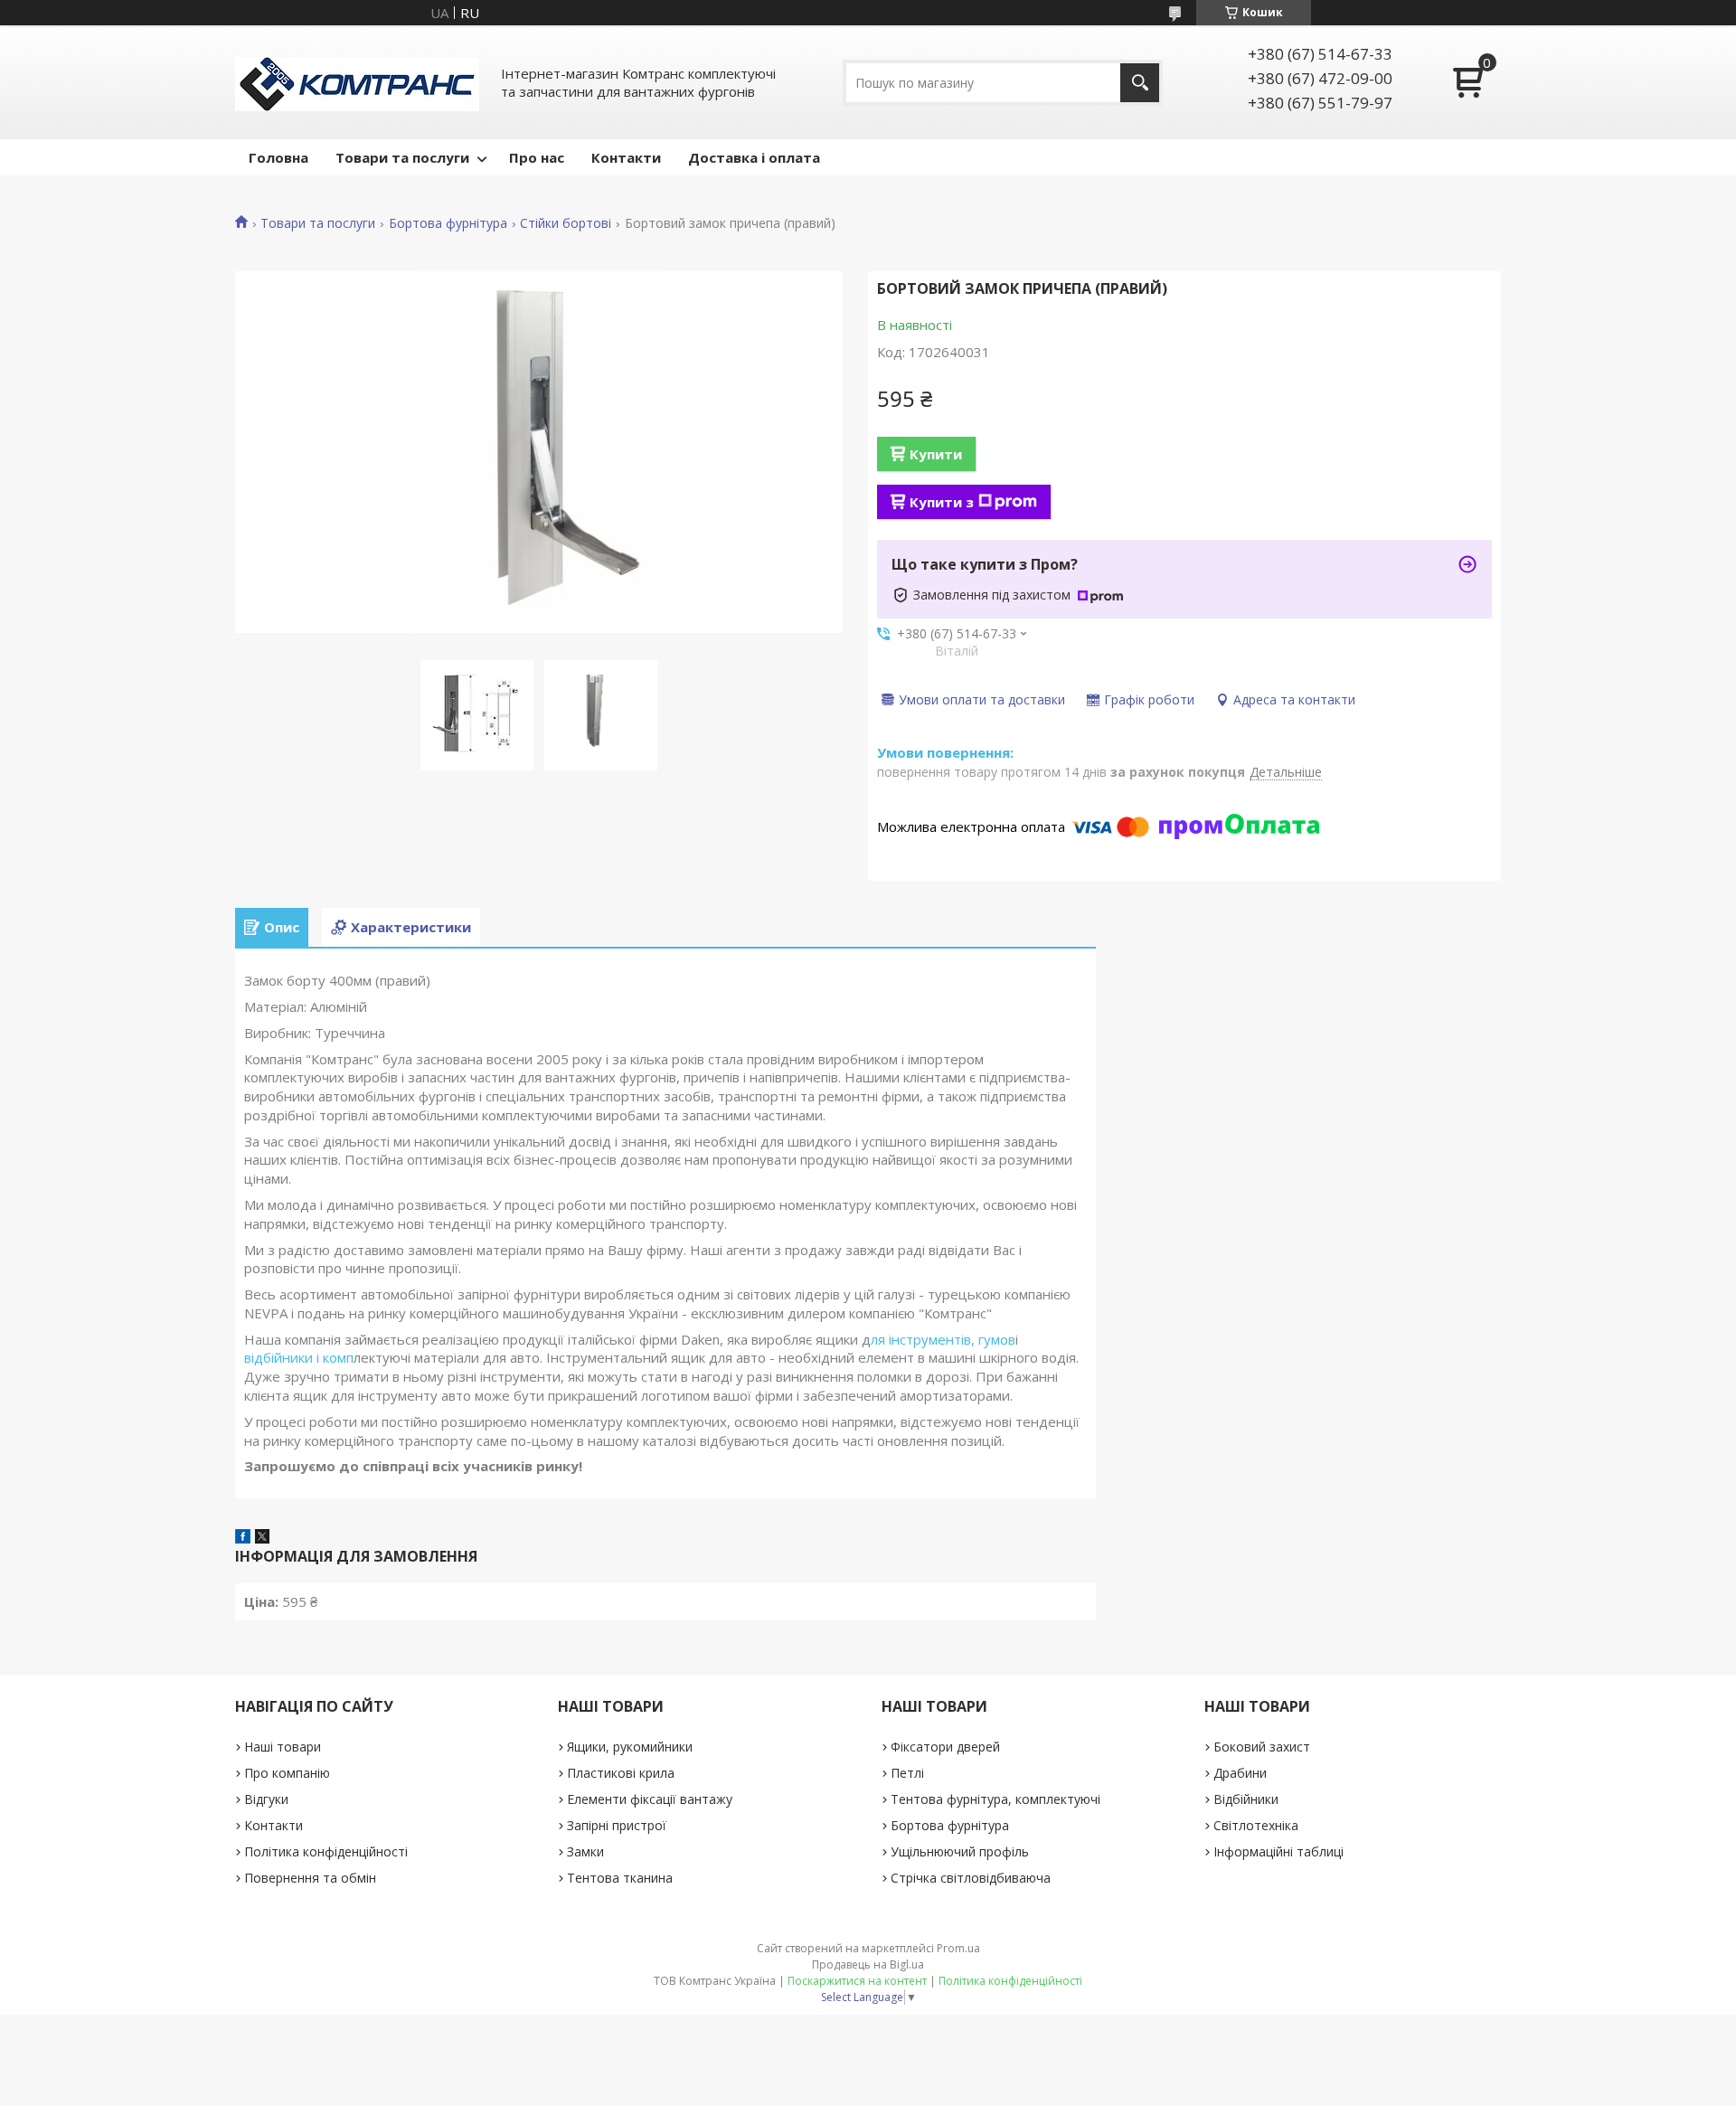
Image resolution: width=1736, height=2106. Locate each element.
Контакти (626, 157)
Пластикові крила (621, 1773)
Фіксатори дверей (945, 1747)
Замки (585, 1851)
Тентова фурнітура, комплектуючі (995, 1799)
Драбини (1240, 1773)
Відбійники (1246, 1799)
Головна (278, 157)
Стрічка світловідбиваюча (971, 1878)
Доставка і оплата (754, 157)
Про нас (537, 157)
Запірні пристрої (617, 1825)
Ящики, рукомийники (630, 1747)
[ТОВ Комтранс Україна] (357, 82)
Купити (936, 454)
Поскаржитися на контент (857, 1981)
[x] (262, 1538)
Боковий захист (1262, 1747)
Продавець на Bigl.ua (868, 1964)
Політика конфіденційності (326, 1851)
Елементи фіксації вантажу (650, 1799)
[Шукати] (1140, 83)
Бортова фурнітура (448, 223)
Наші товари (283, 1747)
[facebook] (243, 1538)
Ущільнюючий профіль (960, 1851)
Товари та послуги (402, 157)
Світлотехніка (1256, 1825)
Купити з (942, 502)
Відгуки (266, 1799)
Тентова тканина (620, 1878)
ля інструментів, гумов (943, 1339)
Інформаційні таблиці (1278, 1851)
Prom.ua (958, 1948)
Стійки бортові (566, 223)
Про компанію (287, 1773)
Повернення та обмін (310, 1878)
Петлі (907, 1773)
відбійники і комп (299, 1357)
